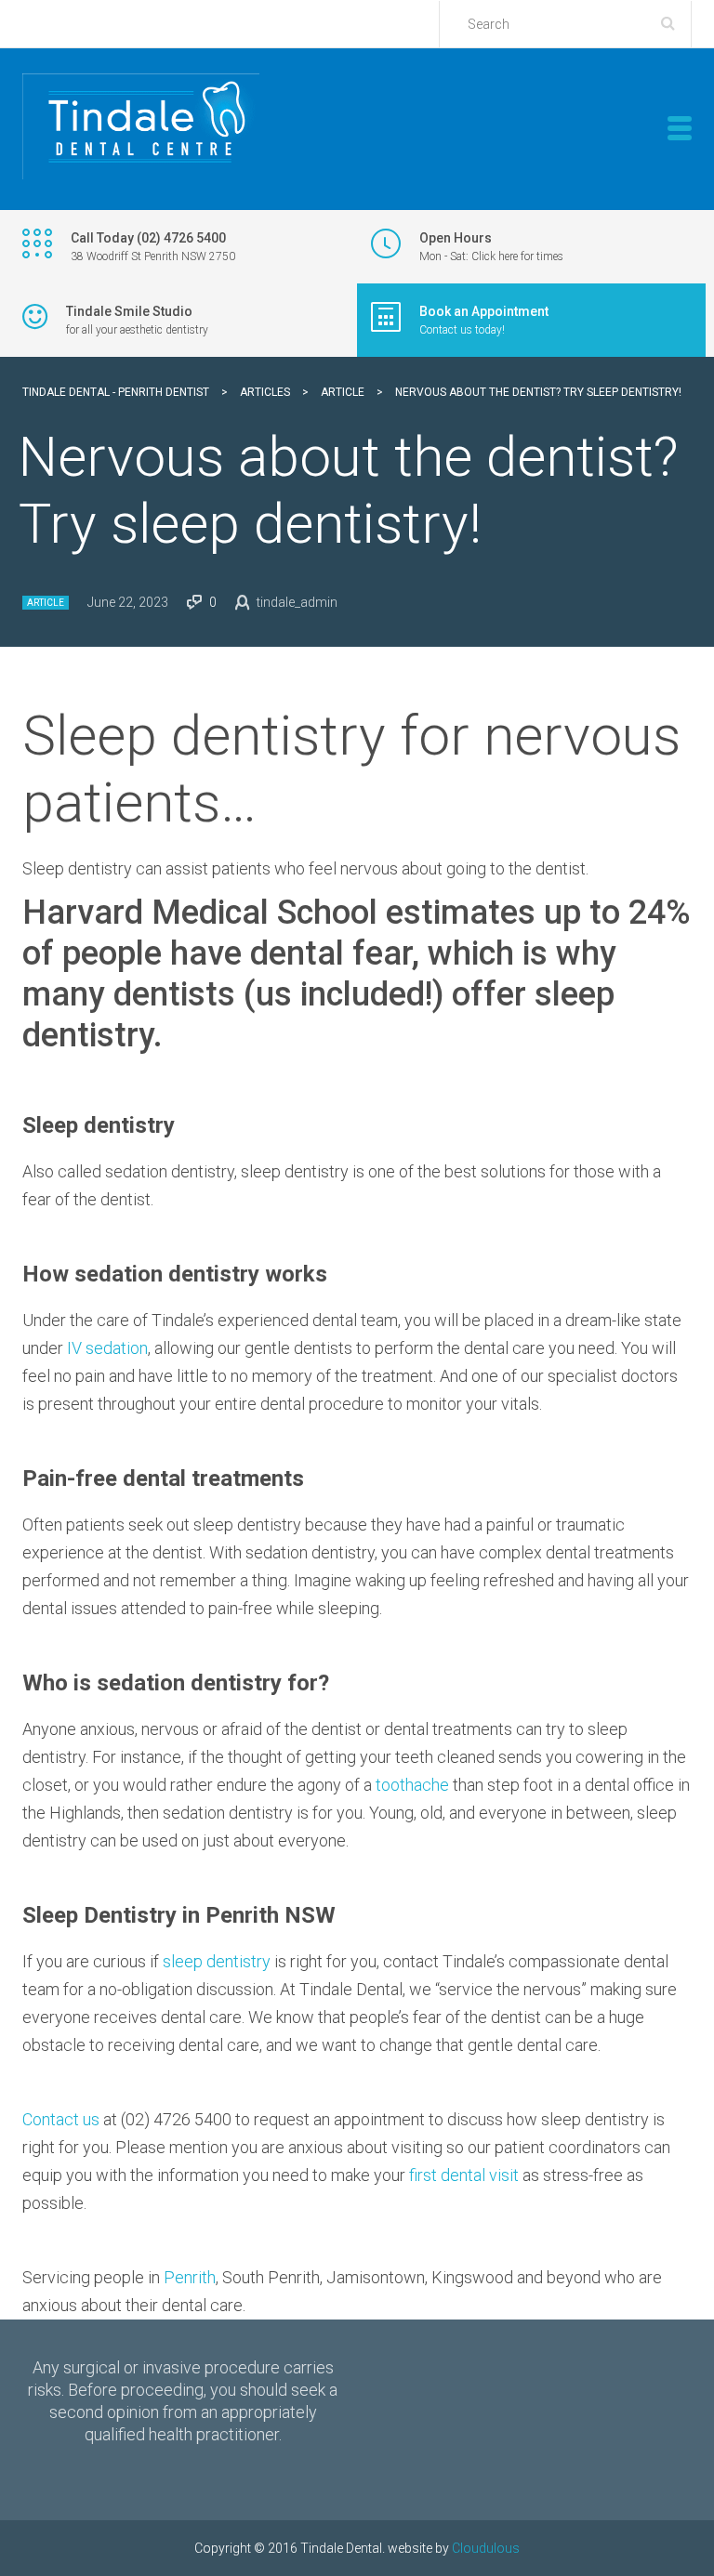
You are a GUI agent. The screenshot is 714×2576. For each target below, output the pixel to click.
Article (46, 603)
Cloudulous (486, 2548)
